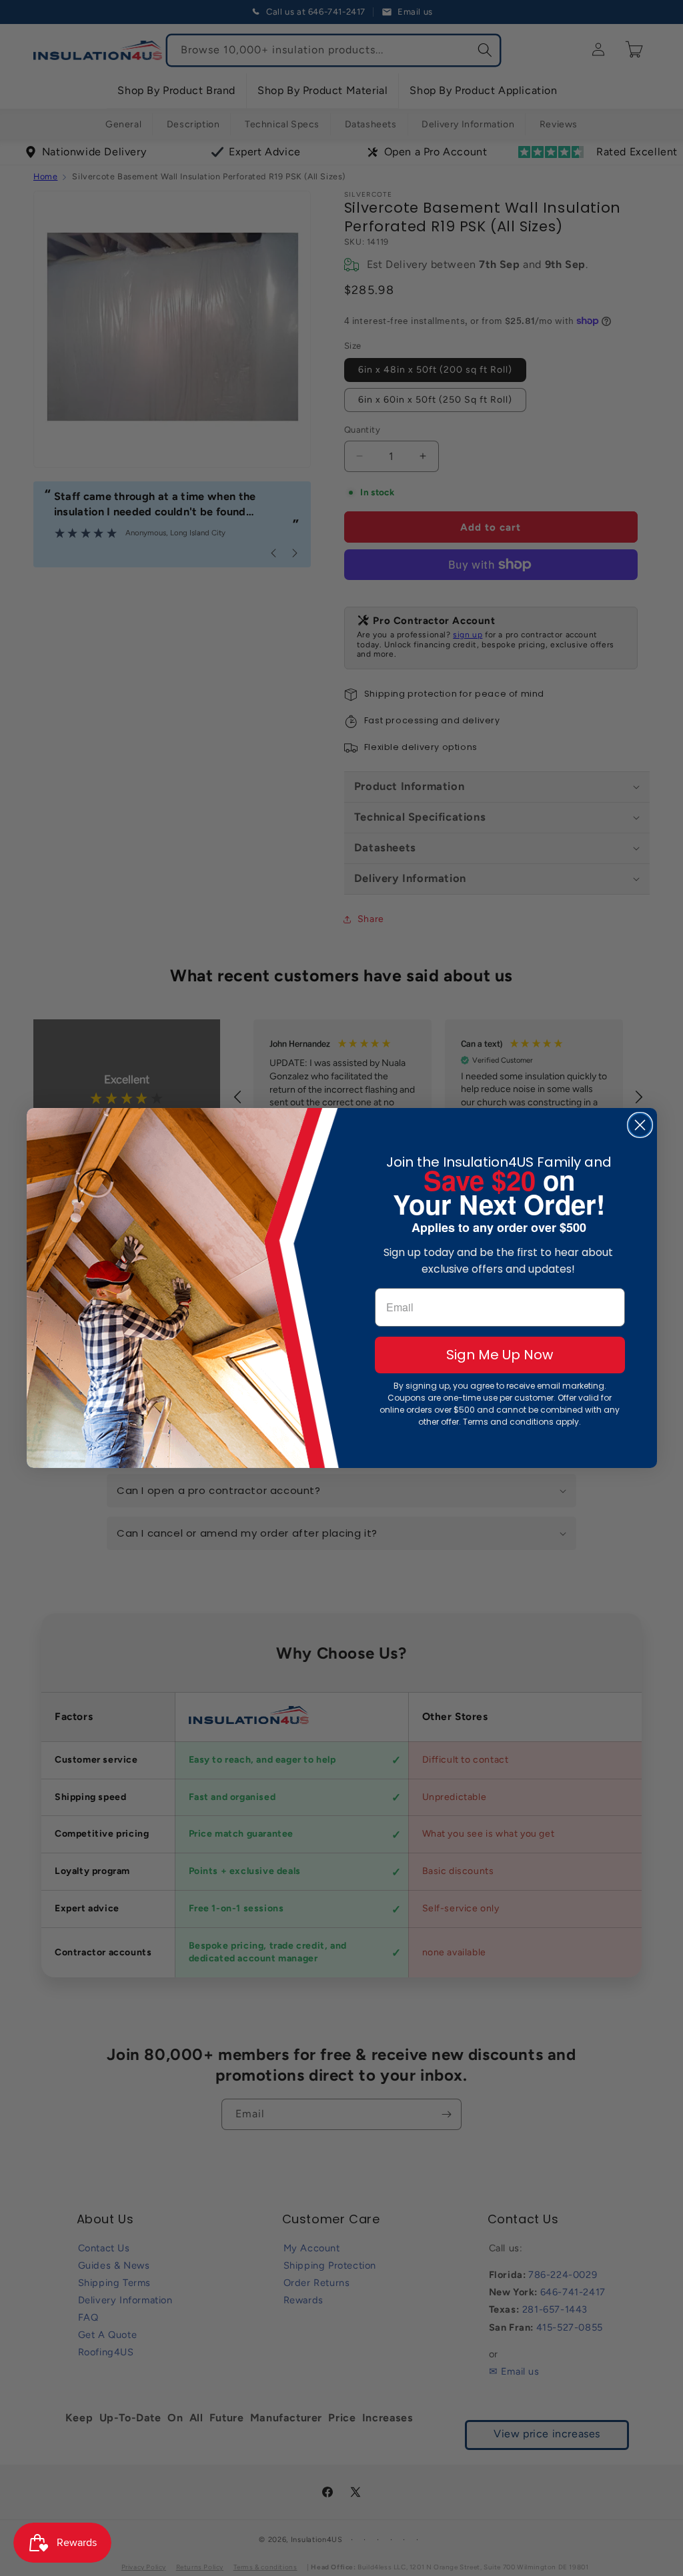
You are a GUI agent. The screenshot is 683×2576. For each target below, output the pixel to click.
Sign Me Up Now (500, 1355)
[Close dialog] (640, 1125)
